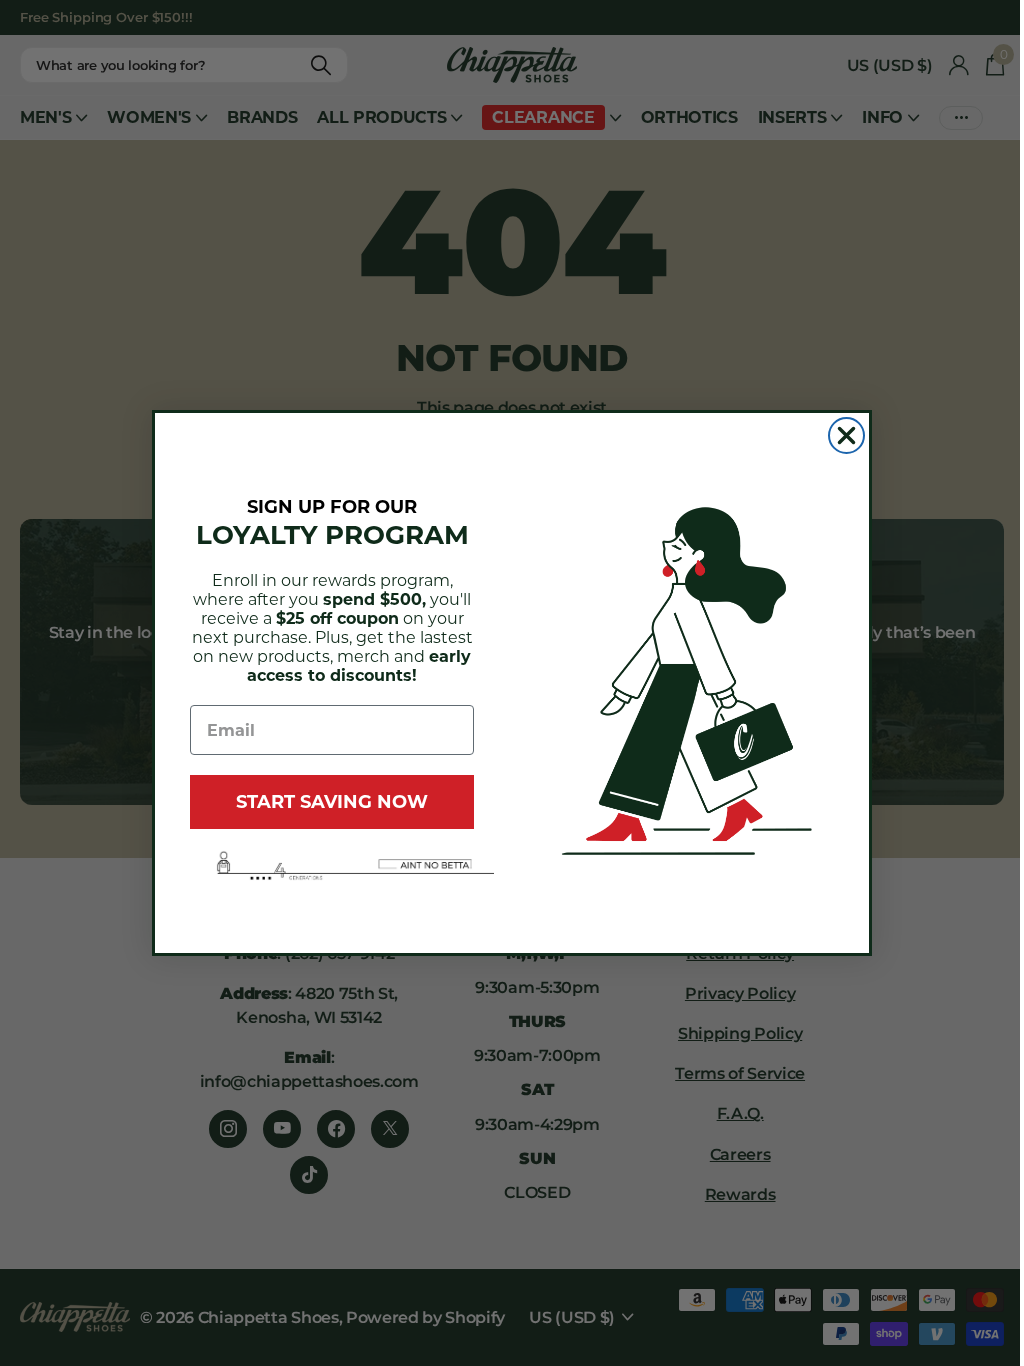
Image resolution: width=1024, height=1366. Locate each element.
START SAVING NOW (332, 802)
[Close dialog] (846, 435)
